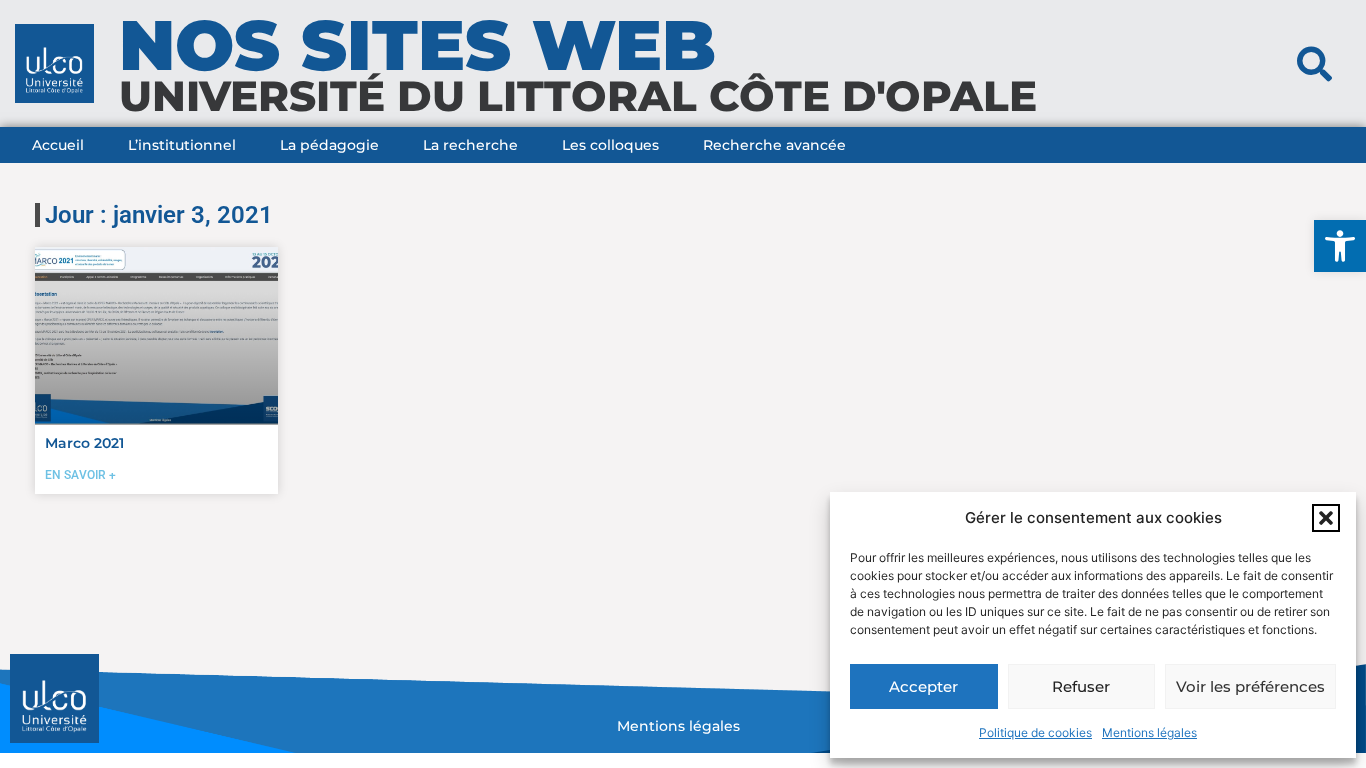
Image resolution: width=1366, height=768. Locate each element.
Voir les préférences (1250, 686)
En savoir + (80, 475)
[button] (1340, 246)
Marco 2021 (84, 443)
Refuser (1081, 686)
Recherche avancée (774, 145)
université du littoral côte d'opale (578, 96)
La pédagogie (329, 145)
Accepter (923, 686)
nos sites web (417, 45)
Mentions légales (1149, 732)
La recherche (470, 145)
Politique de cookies (1035, 732)
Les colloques (610, 145)
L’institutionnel (182, 145)
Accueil (58, 145)
